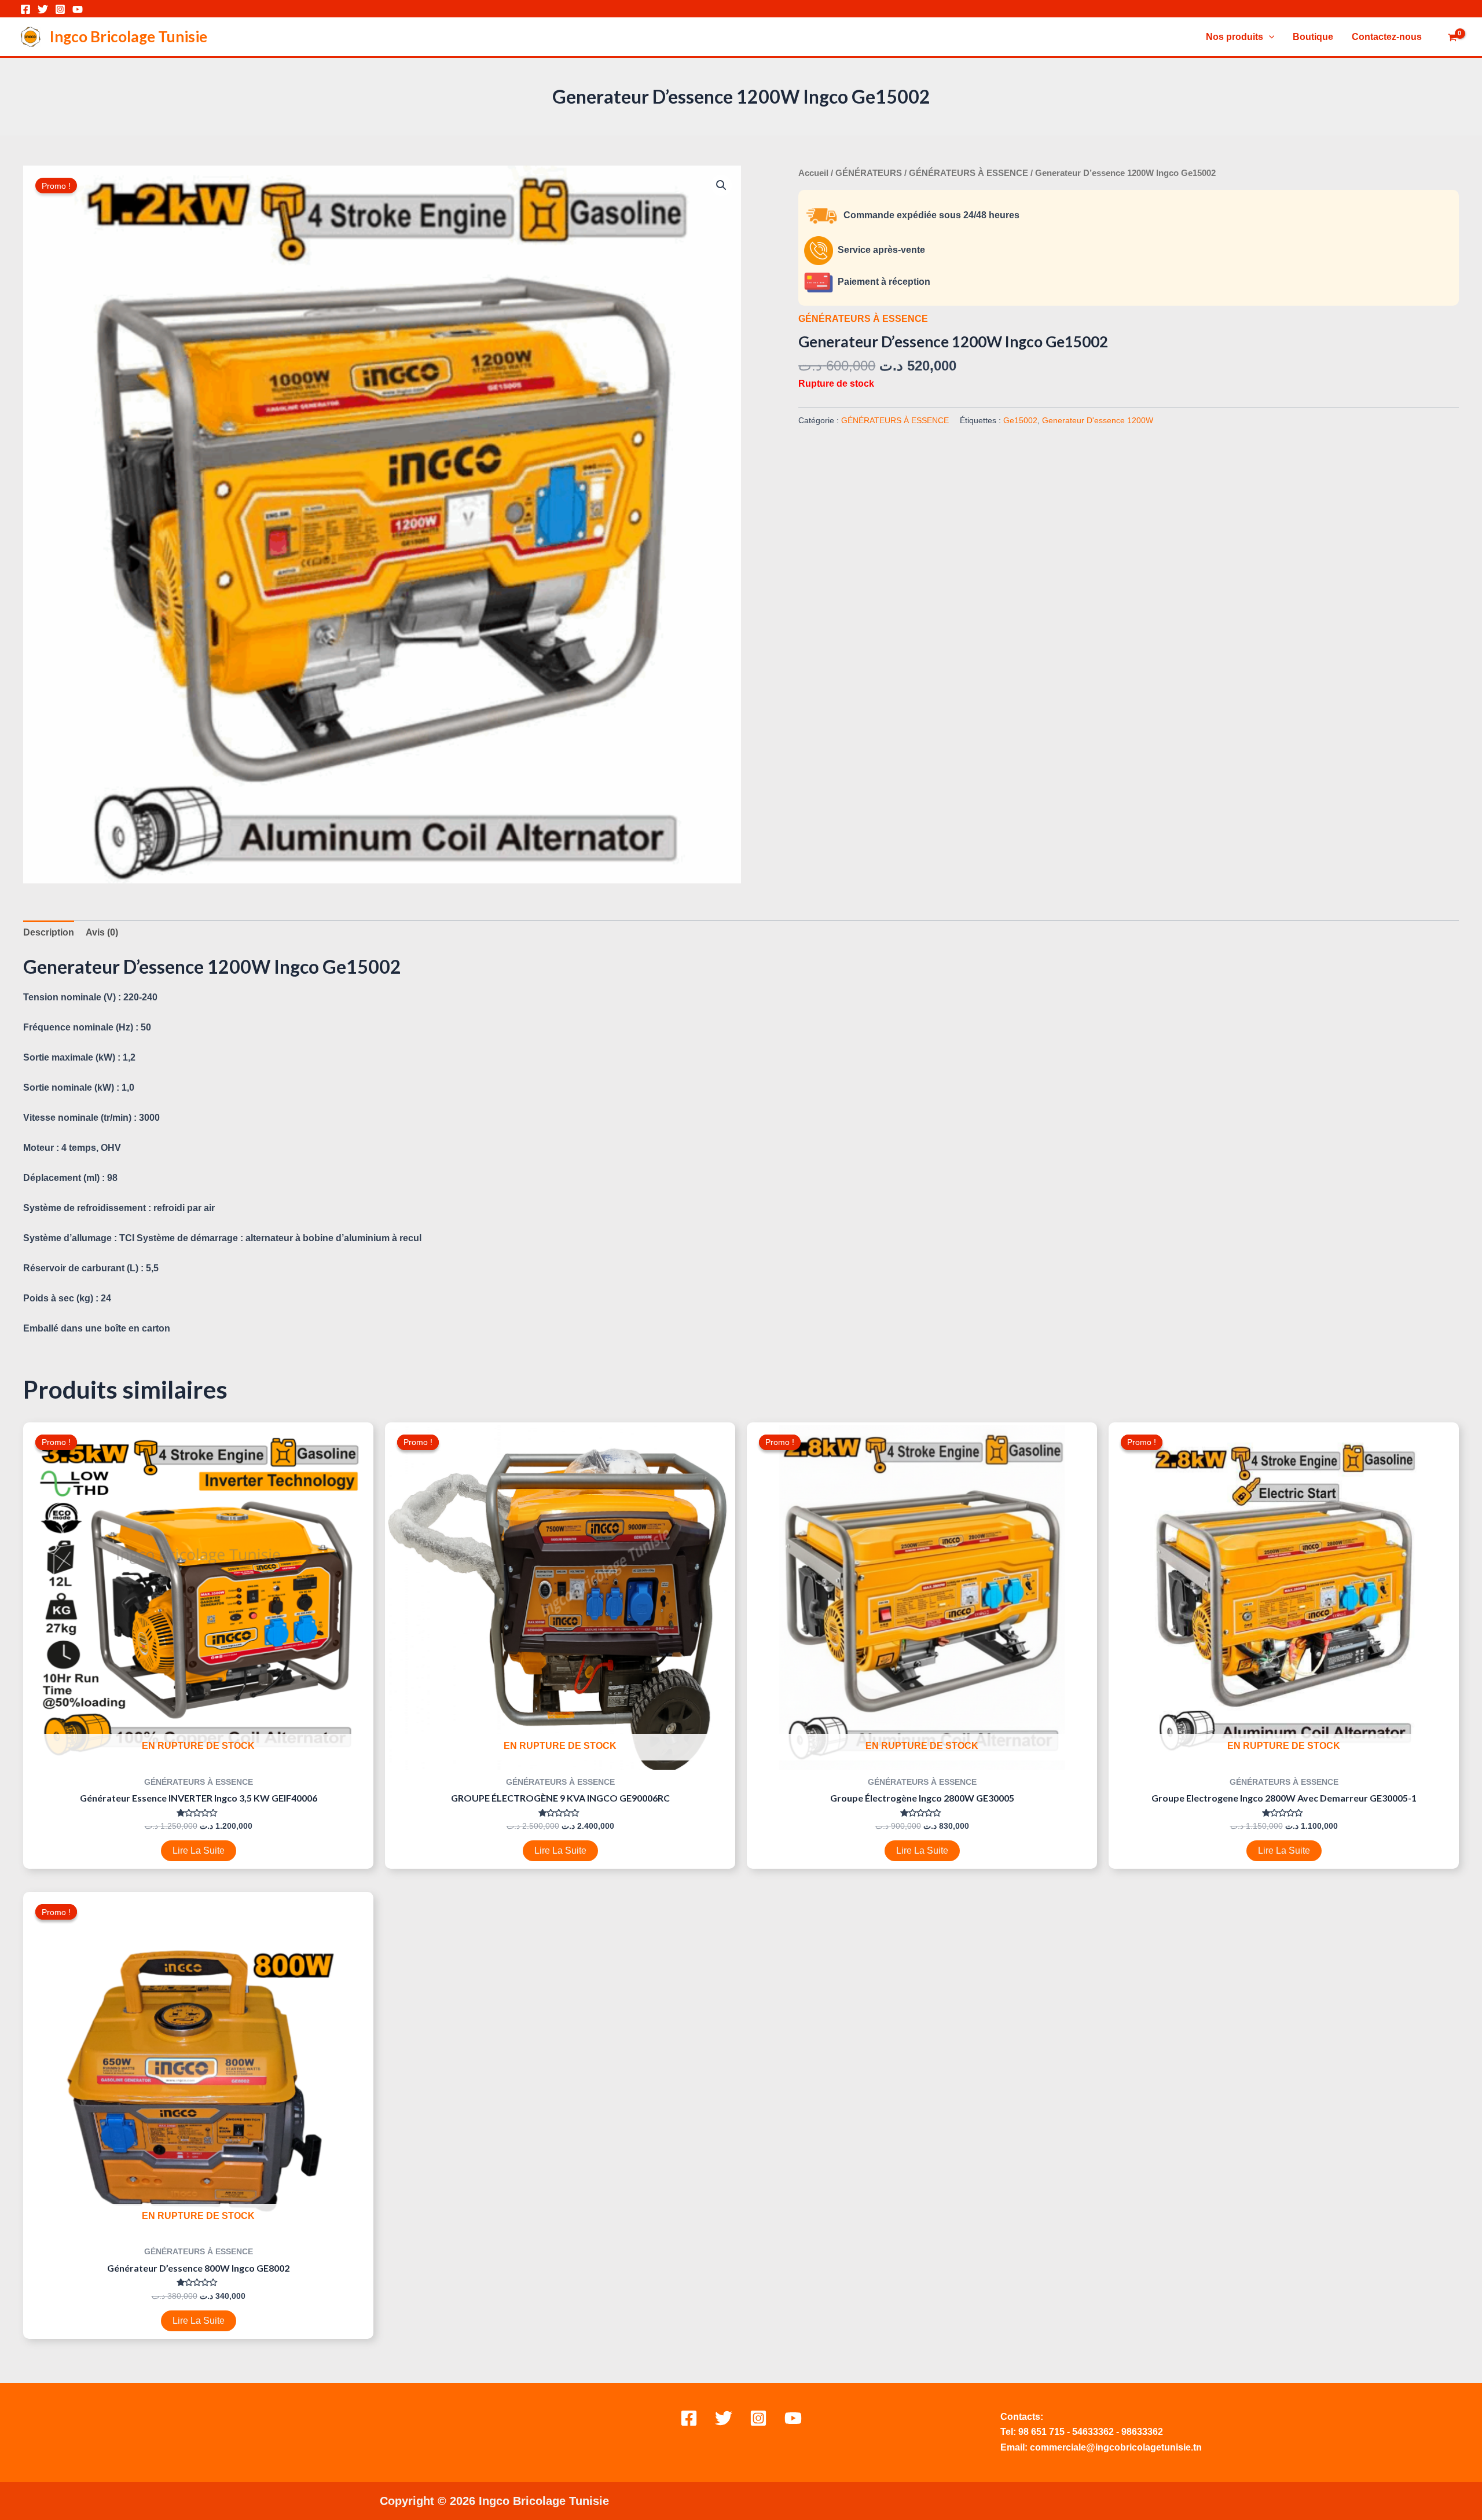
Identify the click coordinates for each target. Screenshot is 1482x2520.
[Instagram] (60, 9)
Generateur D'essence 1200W (1098, 420)
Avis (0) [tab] (102, 932)
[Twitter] (43, 9)
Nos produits (1235, 37)
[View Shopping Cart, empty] (1452, 38)
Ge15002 (1020, 420)
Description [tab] (49, 932)
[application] (1269, 37)
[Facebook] (25, 9)
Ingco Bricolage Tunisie (129, 36)
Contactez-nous (1387, 37)
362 (1106, 2432)
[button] (721, 185)
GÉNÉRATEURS (869, 173)
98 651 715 (1041, 2432)
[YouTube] (78, 9)
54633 (1085, 2432)
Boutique (1313, 37)
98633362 (1142, 2432)
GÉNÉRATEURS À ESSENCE (969, 173)
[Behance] (793, 2418)
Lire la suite (199, 1850)
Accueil (813, 173)
